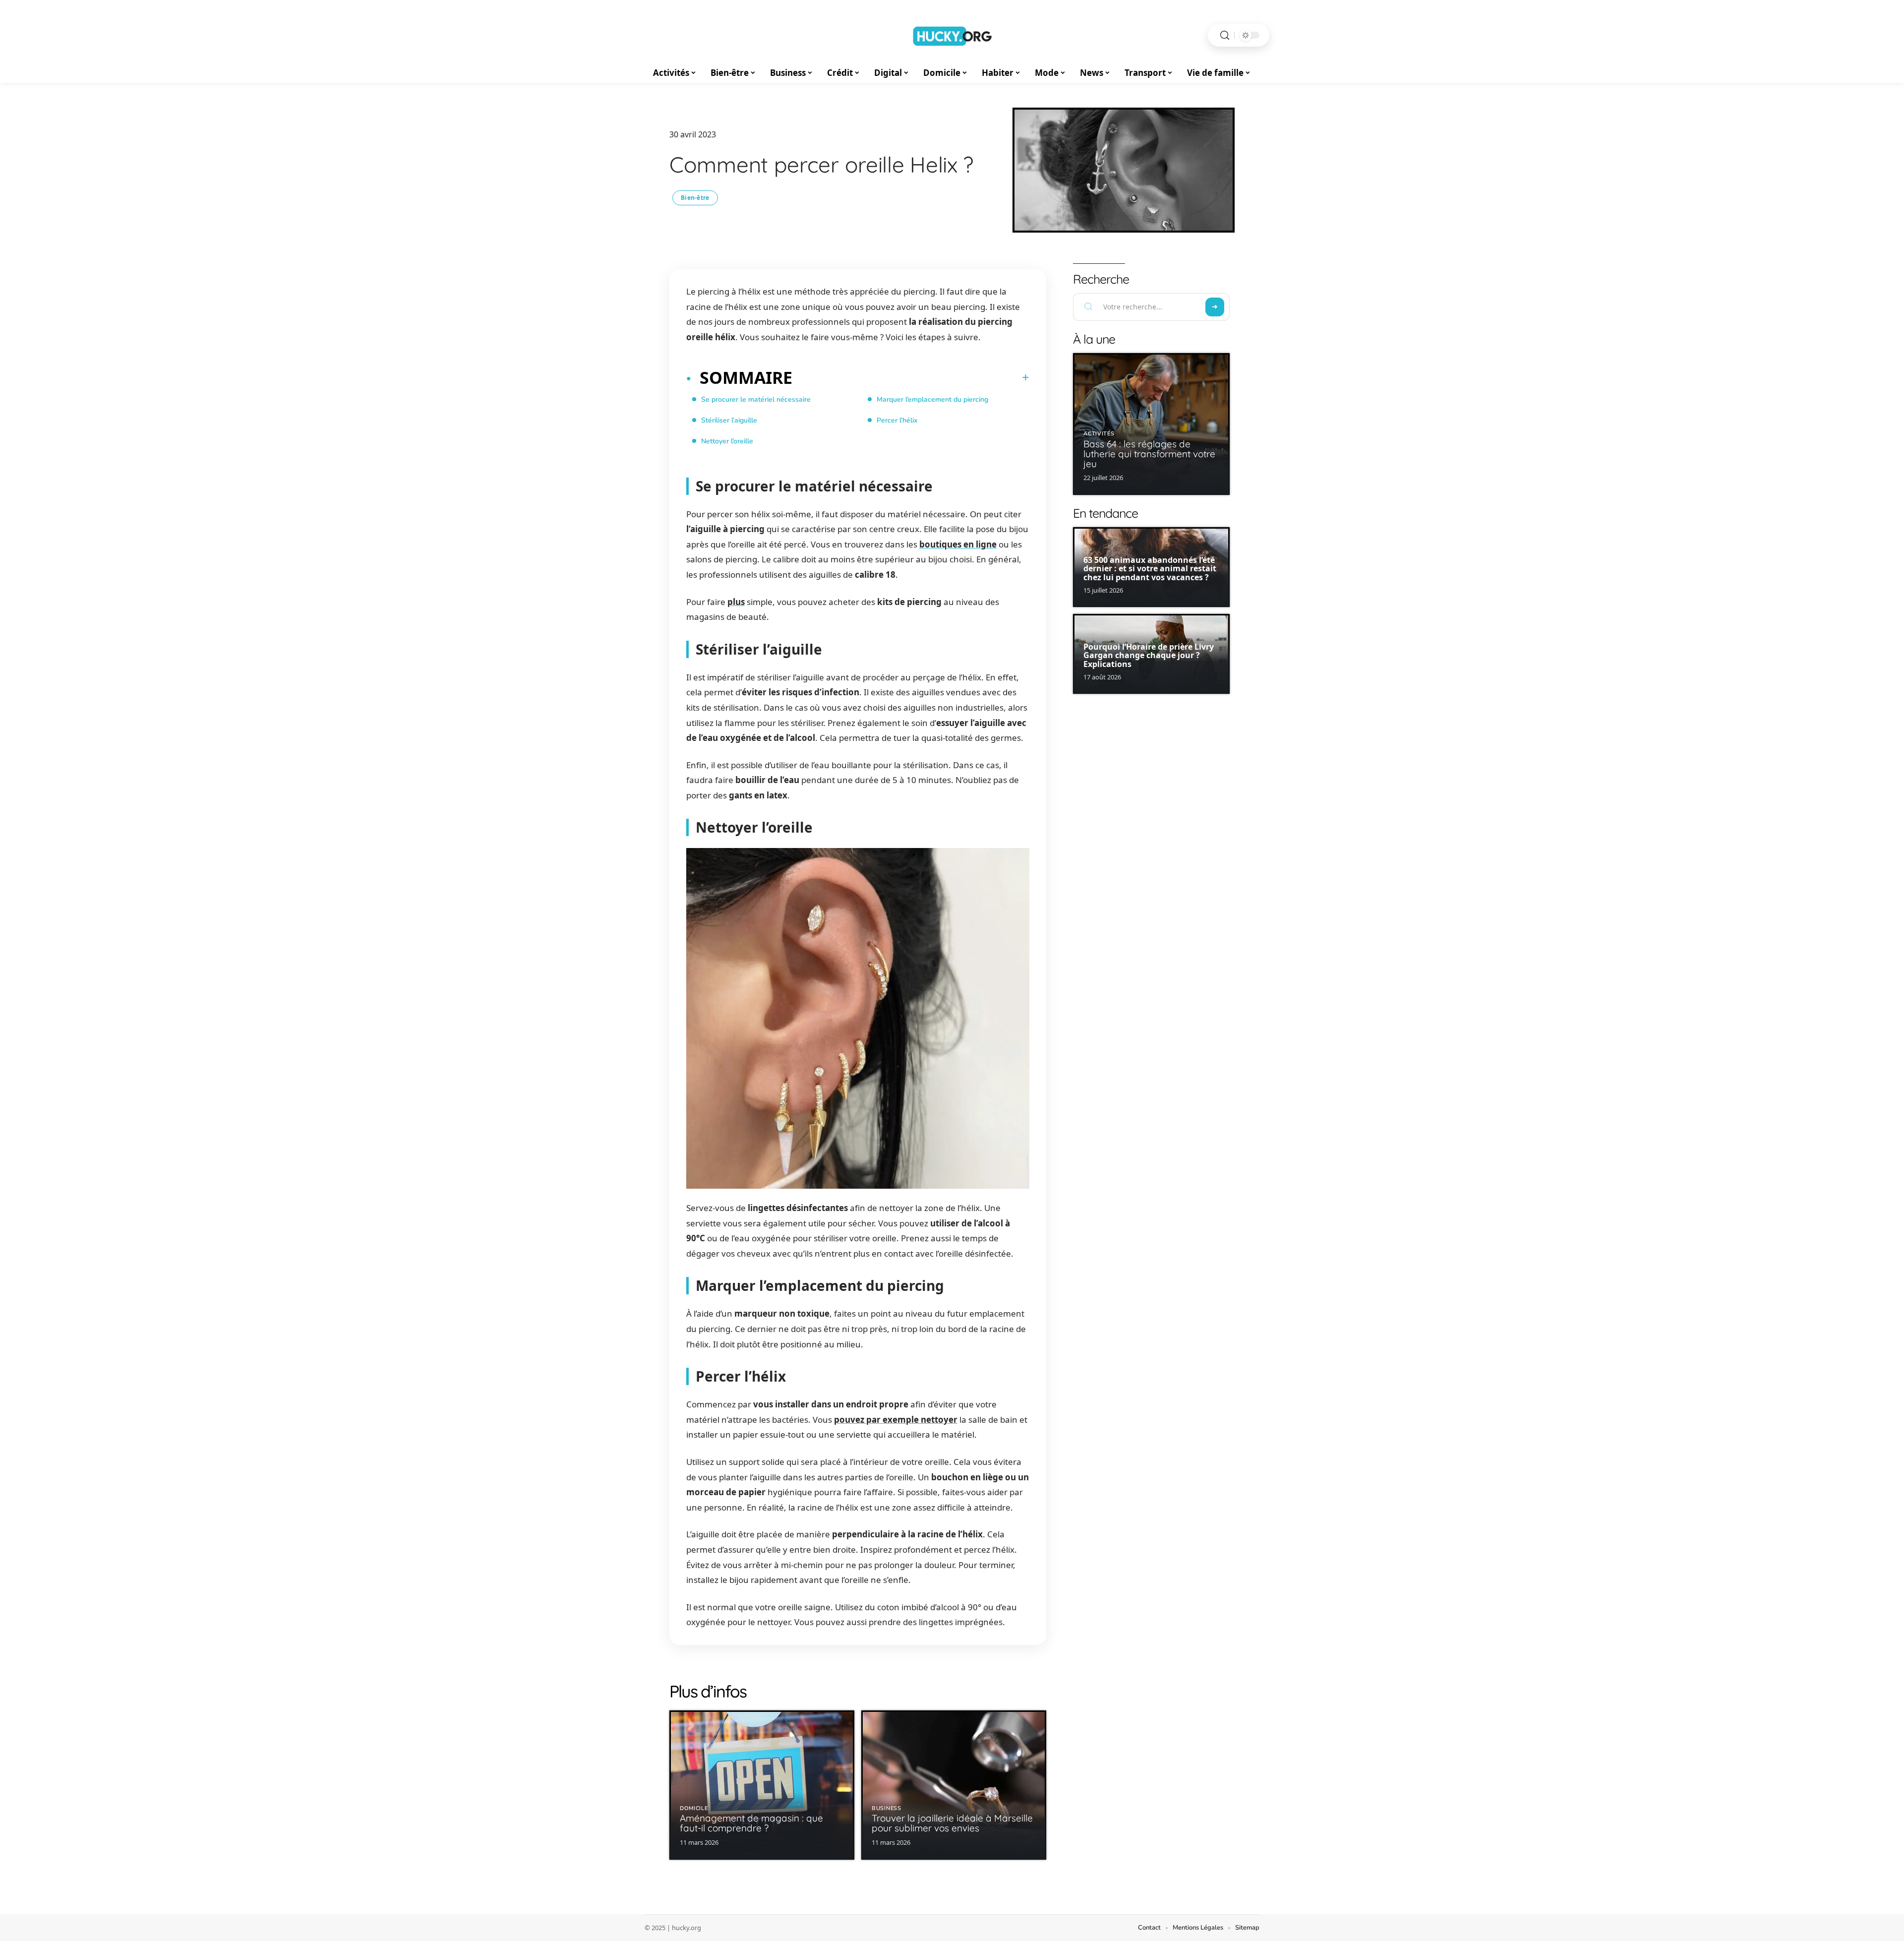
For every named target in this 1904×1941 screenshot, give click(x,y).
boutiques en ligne (958, 544)
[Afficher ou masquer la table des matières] (911, 377)
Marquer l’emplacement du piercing (932, 399)
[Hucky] (952, 35)
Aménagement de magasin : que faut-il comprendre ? (751, 1823)
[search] (1225, 35)
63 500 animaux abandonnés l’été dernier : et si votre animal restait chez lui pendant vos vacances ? (1150, 569)
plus (736, 602)
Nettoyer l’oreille (727, 441)
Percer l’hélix (897, 420)
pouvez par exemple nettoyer (896, 1420)
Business (887, 1808)
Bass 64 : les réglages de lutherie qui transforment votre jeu (1149, 454)
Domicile (694, 1808)
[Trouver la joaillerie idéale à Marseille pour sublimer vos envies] (954, 1785)
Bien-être (695, 198)
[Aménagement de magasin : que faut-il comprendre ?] (762, 1785)
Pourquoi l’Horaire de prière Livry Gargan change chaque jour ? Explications (1149, 655)
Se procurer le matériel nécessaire (756, 399)
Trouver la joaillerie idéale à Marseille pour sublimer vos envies (952, 1823)
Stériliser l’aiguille (729, 420)
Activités (1099, 434)
